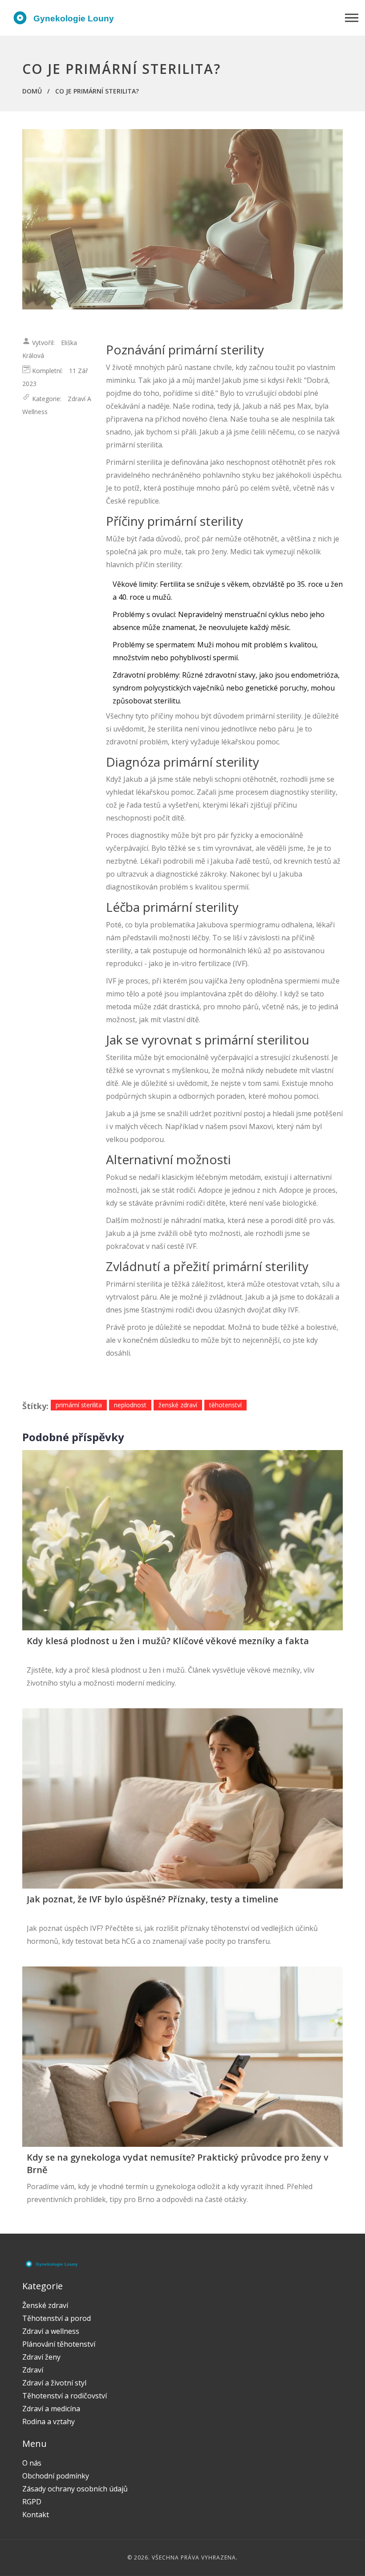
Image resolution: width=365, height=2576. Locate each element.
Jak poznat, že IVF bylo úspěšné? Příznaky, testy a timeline (152, 1899)
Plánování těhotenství (59, 2344)
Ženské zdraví (45, 2305)
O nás (32, 2463)
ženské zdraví (178, 1405)
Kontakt (36, 2515)
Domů (32, 91)
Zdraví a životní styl (54, 2383)
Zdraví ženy (41, 2357)
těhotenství (225, 1405)
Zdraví (33, 2370)
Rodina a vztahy (49, 2422)
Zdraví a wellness (51, 2331)
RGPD (32, 2502)
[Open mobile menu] (352, 18)
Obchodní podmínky (56, 2476)
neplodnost (130, 1405)
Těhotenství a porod (57, 2318)
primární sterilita (79, 1405)
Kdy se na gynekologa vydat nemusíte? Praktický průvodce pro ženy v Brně (178, 2164)
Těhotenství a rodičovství (65, 2396)
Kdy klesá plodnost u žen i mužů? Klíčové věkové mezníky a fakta (168, 1641)
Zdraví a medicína (51, 2409)
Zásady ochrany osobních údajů (75, 2489)
